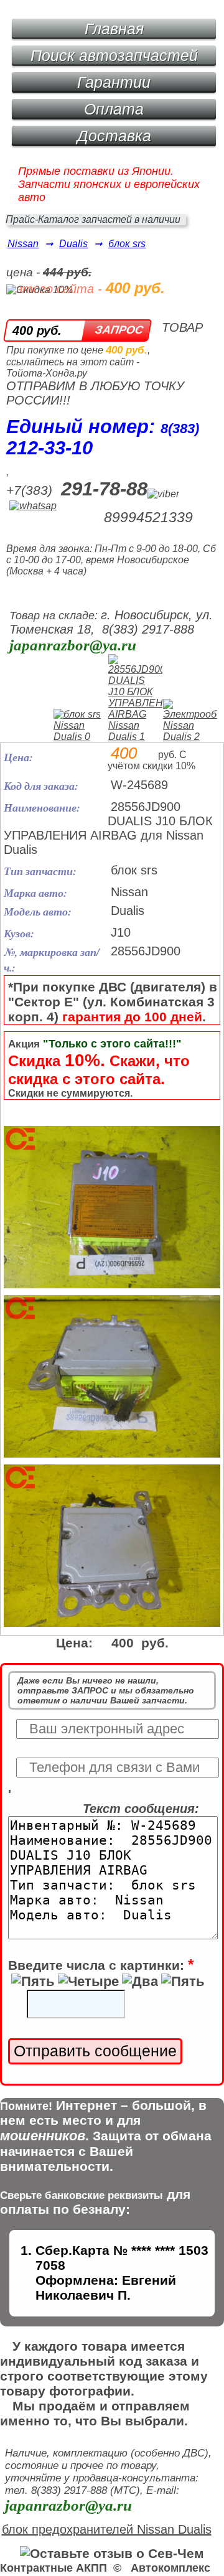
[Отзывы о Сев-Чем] (112, 2553)
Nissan (23, 244)
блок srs (127, 244)
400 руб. (37, 330)
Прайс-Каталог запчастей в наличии (93, 219)
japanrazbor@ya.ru (73, 645)
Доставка (114, 136)
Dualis (73, 244)
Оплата (114, 109)
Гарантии (114, 82)
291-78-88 (104, 489)
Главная (114, 29)
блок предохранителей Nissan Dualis (107, 2529)
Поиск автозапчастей (114, 55)
